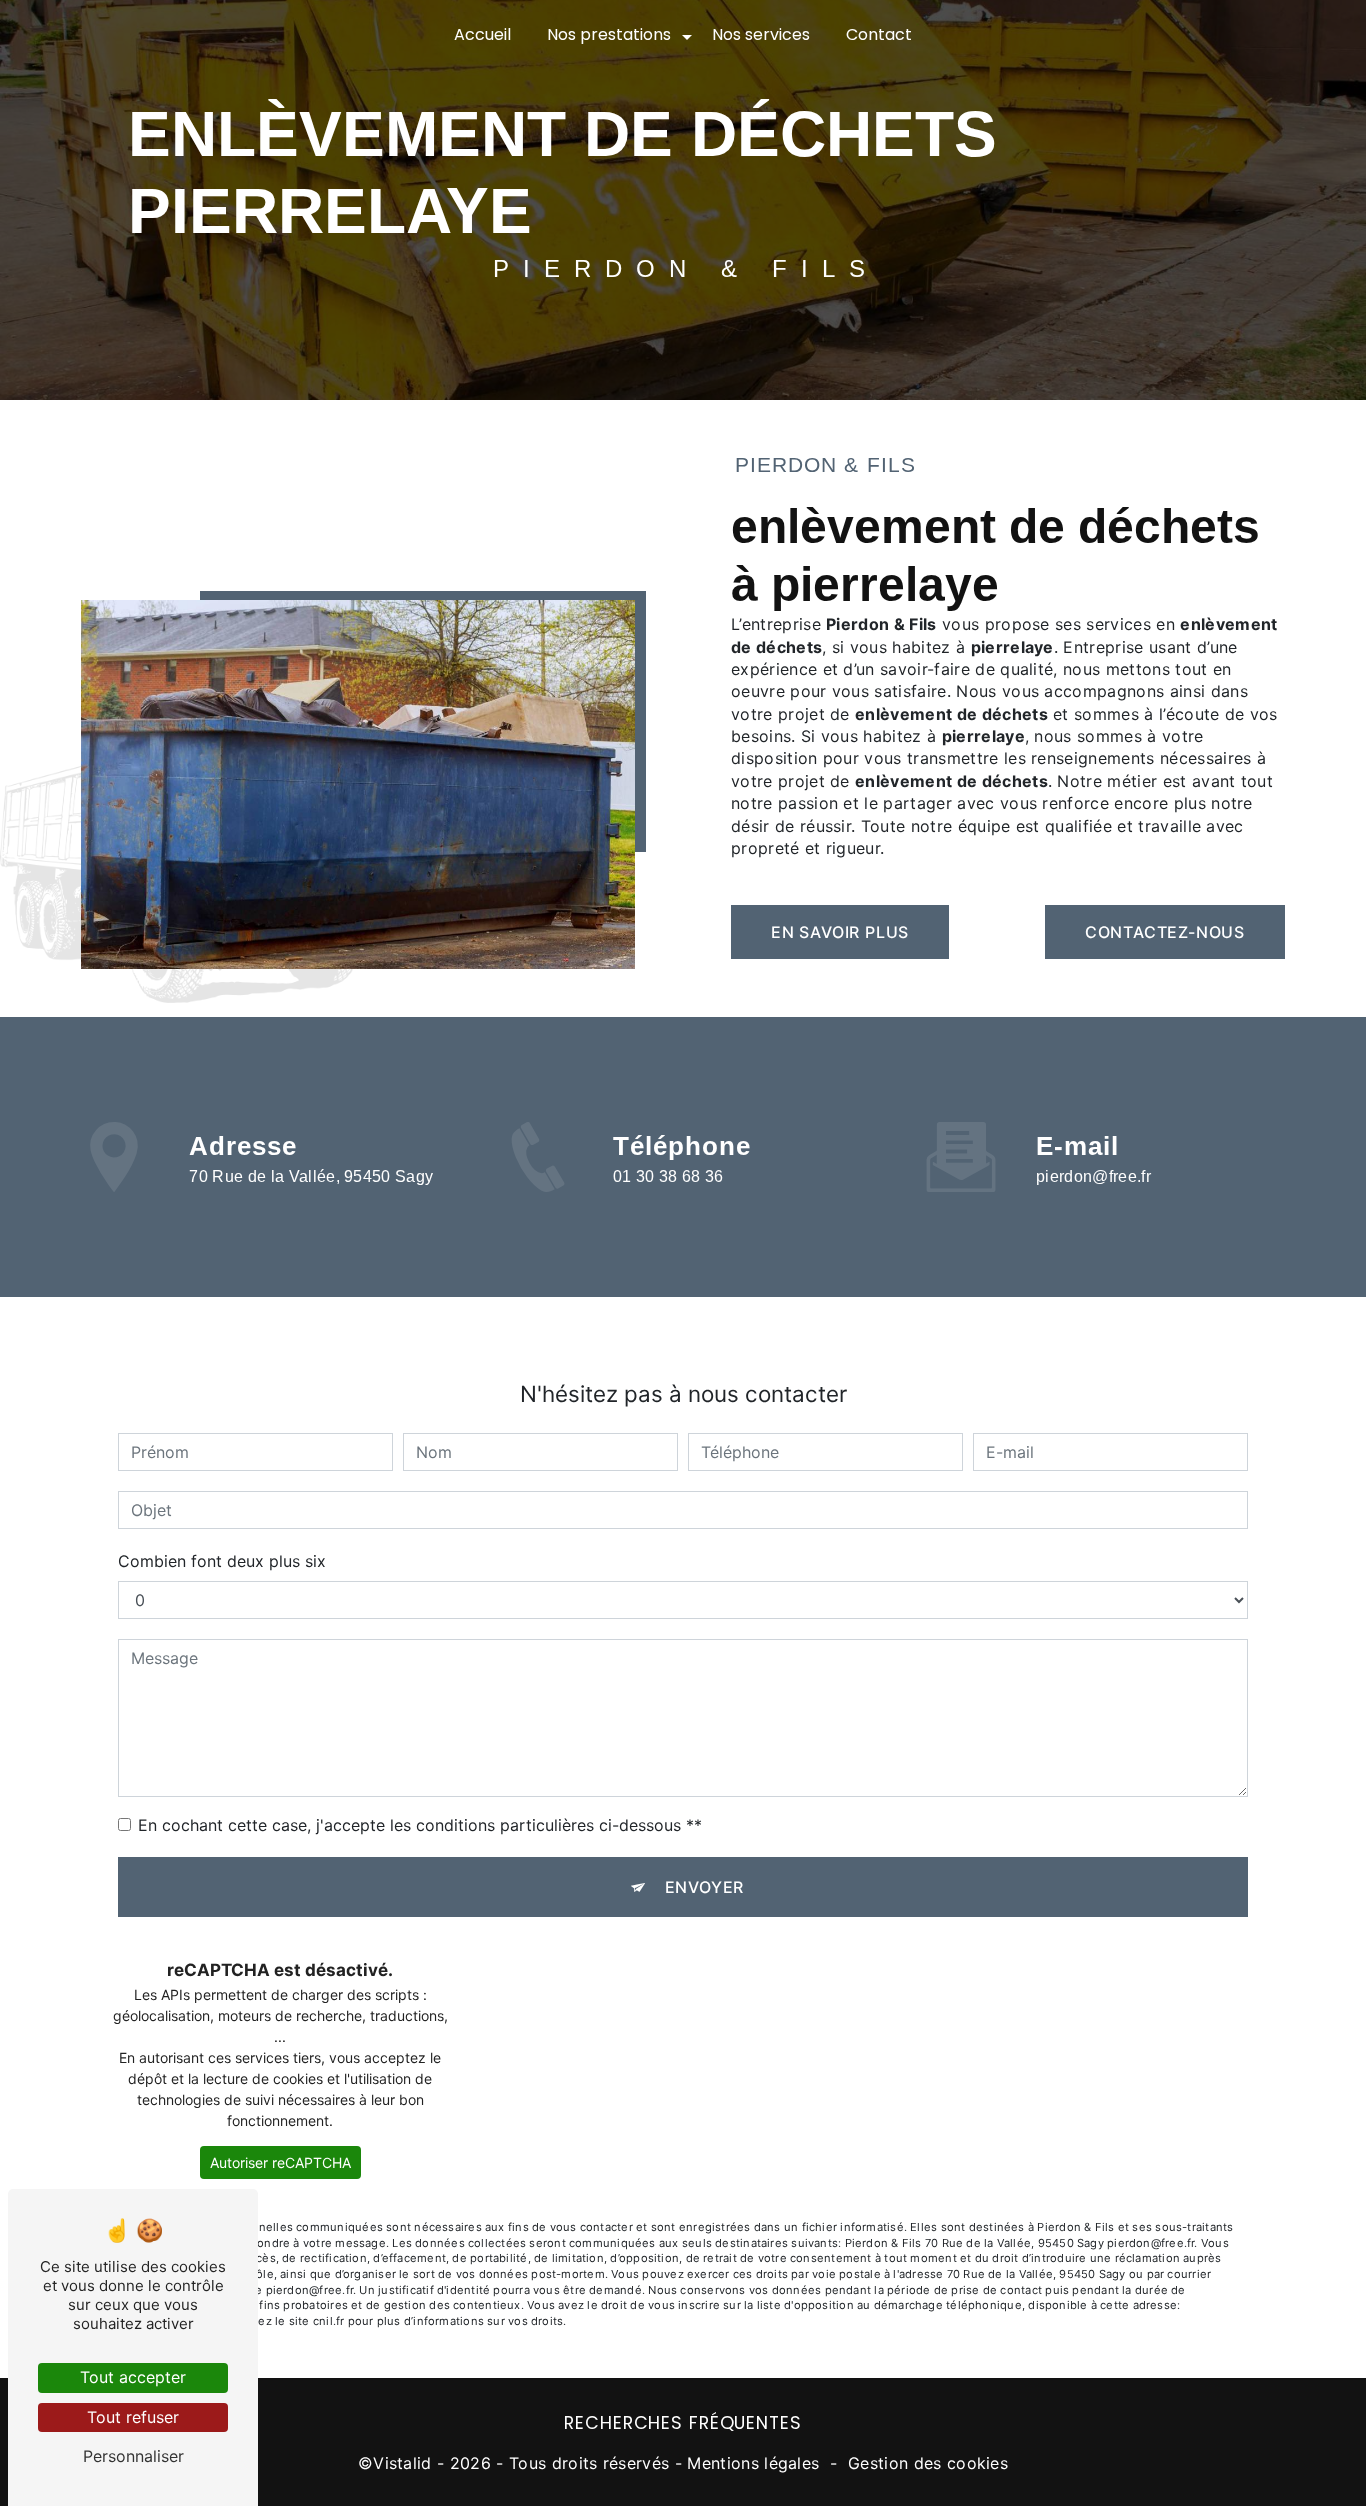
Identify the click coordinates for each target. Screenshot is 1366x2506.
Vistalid (402, 2463)
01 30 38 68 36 (668, 1176)
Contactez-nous (1165, 932)
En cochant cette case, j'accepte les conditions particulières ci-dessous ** (420, 1825)
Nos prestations (609, 34)
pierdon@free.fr (1093, 1176)
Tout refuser (133, 2417)
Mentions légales (753, 2463)
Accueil (482, 34)
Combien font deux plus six (222, 1561)
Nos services (761, 34)
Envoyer (705, 1887)
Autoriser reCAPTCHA (280, 2162)
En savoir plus (840, 932)
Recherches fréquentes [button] (682, 2423)
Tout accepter (133, 2377)
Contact (879, 34)
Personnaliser (133, 2456)
